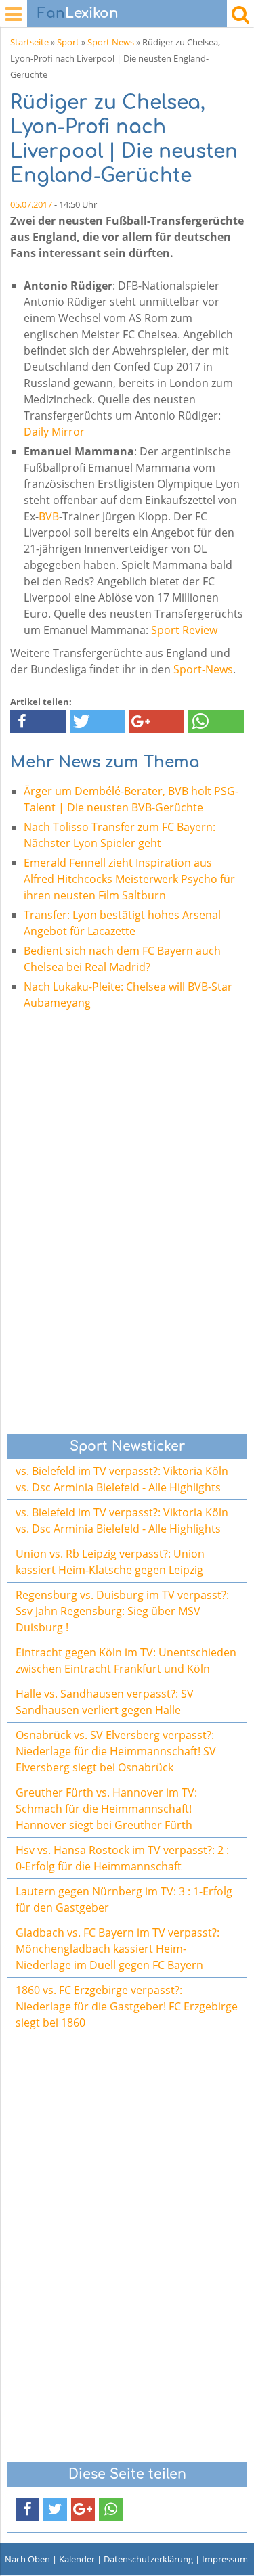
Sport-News (203, 669)
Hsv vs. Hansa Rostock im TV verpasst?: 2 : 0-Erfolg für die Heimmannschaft (122, 1858)
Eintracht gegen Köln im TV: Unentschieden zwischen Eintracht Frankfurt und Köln (126, 1660)
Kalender (77, 2559)
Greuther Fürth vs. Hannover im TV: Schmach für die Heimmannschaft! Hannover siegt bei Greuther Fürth (106, 1809)
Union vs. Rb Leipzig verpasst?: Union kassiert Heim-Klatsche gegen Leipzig (110, 1562)
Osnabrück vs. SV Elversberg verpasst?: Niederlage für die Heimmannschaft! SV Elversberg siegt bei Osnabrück (116, 1751)
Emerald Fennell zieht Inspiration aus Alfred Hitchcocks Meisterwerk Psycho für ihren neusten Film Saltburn (129, 879)
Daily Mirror (54, 432)
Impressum (225, 2559)
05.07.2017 (31, 204)
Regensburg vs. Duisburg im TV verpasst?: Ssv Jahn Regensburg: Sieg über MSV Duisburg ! (122, 1611)
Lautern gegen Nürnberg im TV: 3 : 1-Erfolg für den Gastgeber (124, 1899)
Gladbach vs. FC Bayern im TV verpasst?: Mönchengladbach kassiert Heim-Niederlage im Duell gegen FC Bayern (118, 1949)
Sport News (111, 42)
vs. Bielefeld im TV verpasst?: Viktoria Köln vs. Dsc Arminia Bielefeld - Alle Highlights (122, 1479)
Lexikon (78, 13)
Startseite (29, 42)
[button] (38, 722)
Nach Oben (27, 2559)
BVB (49, 516)
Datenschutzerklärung (148, 2559)
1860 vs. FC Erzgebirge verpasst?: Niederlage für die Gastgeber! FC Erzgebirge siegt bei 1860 (127, 2006)
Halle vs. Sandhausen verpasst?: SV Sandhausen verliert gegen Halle (105, 1702)
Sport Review (184, 630)
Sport (68, 42)
